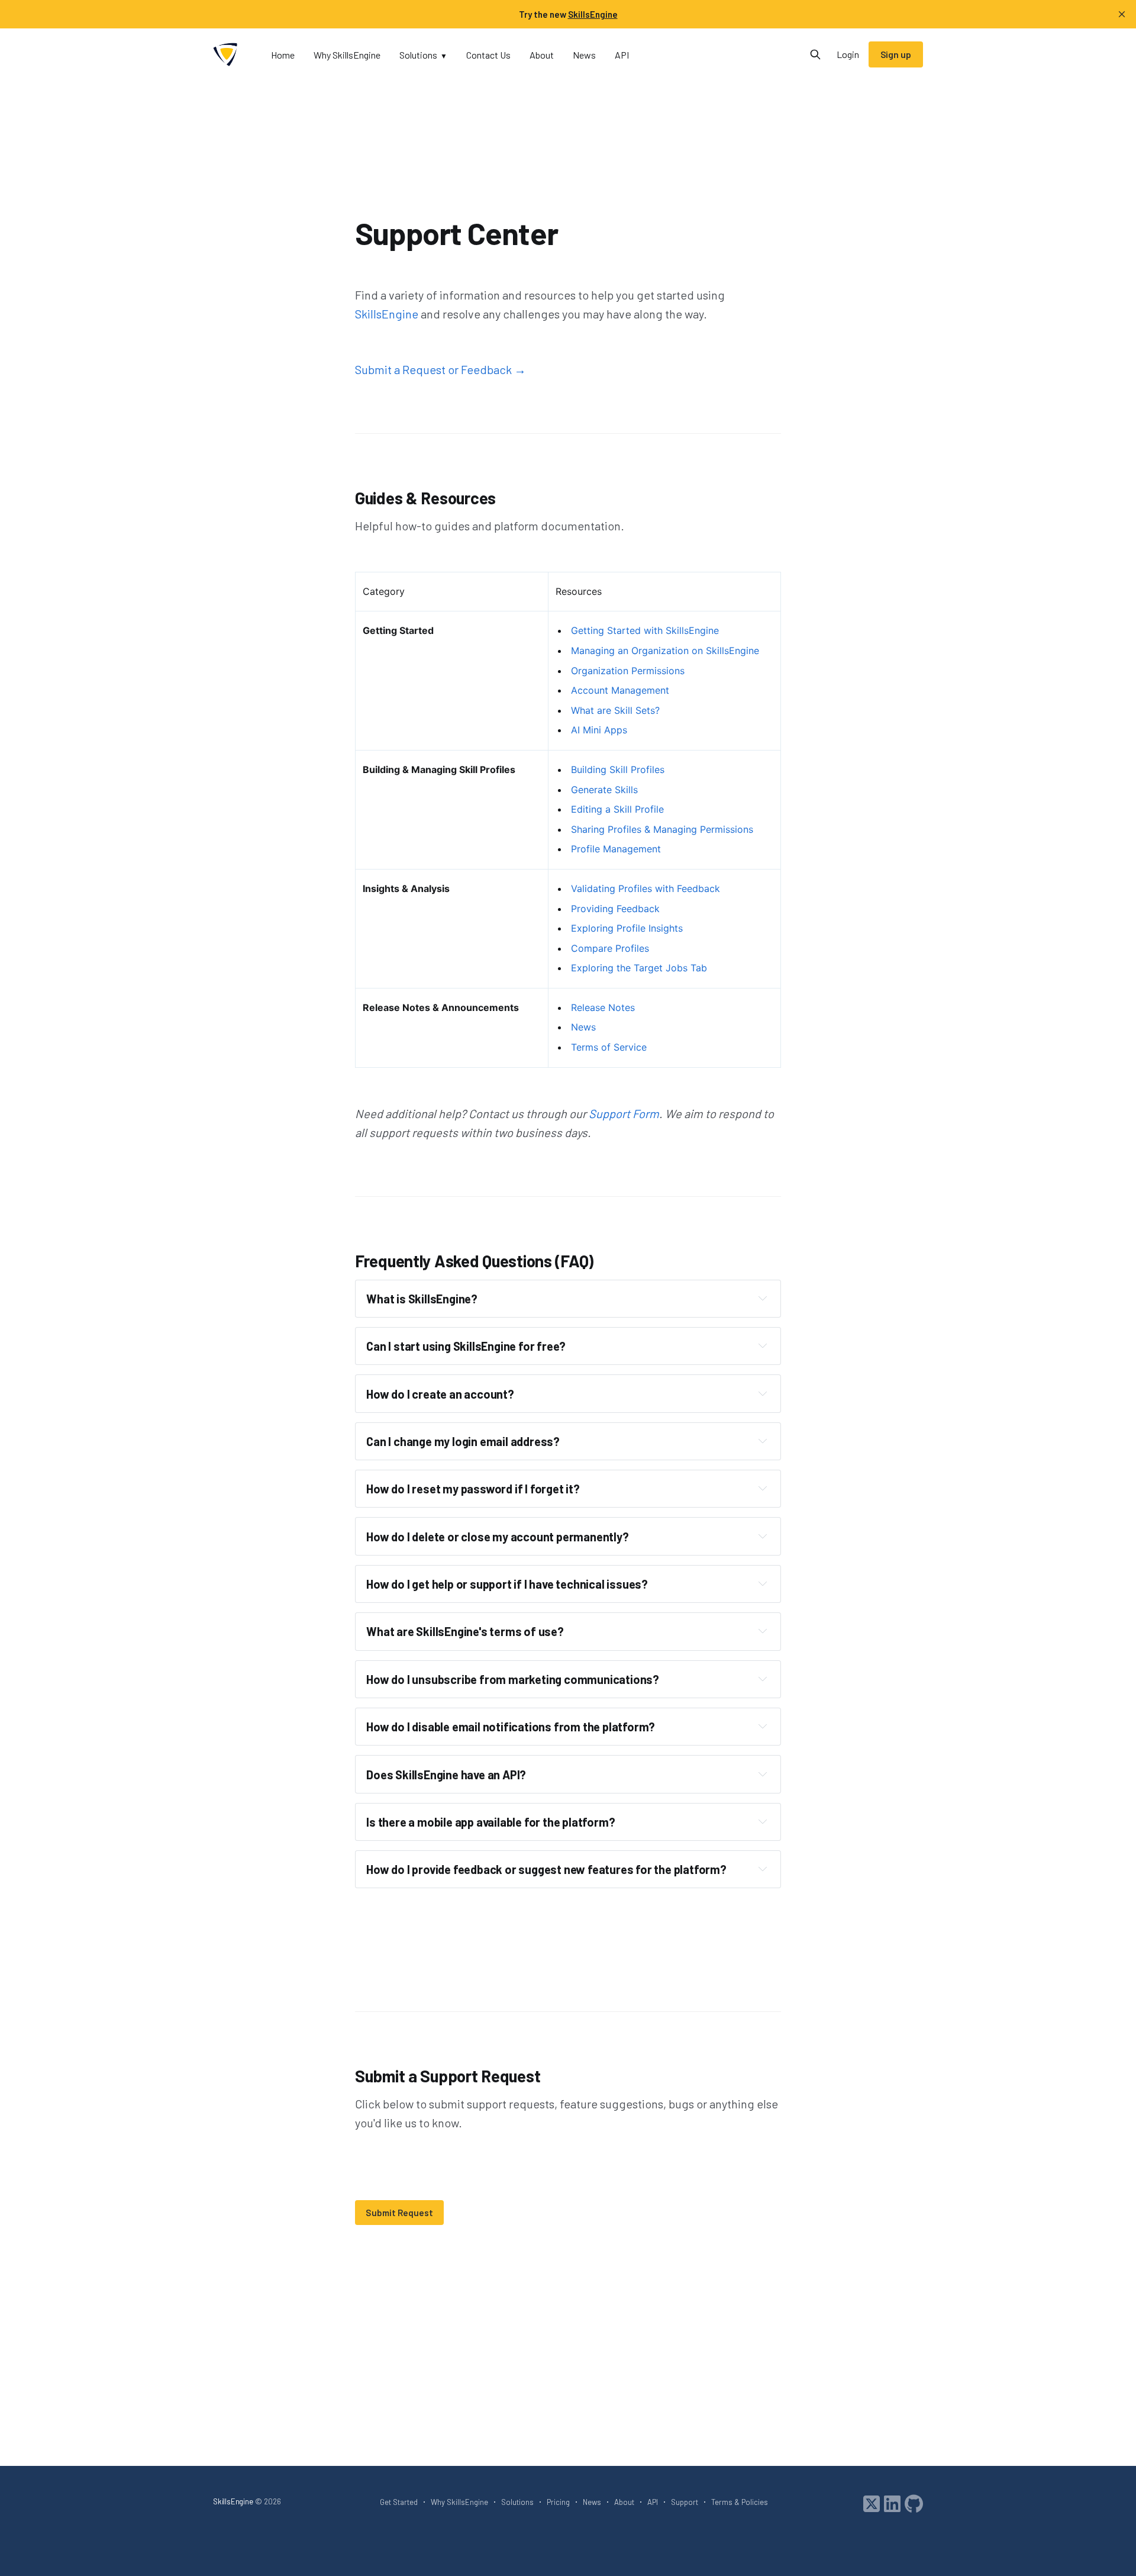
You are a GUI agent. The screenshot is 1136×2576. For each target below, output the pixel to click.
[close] (1122, 14)
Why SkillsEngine (347, 55)
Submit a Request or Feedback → (440, 369)
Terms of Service (609, 1047)
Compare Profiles (610, 948)
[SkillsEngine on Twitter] (872, 2503)
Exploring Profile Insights (627, 928)
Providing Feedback (615, 909)
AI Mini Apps (599, 730)
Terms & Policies (740, 2502)
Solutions (418, 55)
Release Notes (603, 1007)
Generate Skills (604, 790)
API (622, 55)
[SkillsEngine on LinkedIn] (892, 2503)
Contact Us (488, 55)
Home (283, 55)
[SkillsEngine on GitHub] (914, 2503)
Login (848, 54)
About (542, 55)
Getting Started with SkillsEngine (645, 630)
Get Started (399, 2502)
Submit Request (399, 2213)
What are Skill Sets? (615, 710)
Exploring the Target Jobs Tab (639, 968)
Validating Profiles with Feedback (646, 888)
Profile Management (616, 849)
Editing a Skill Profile (617, 809)
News (584, 55)
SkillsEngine (387, 314)
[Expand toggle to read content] (763, 1298)
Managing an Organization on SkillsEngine (665, 651)
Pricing (558, 2502)
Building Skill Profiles (618, 769)
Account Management (620, 690)
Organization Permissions (628, 671)
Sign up (896, 54)
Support (685, 2502)
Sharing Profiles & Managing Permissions (662, 829)
